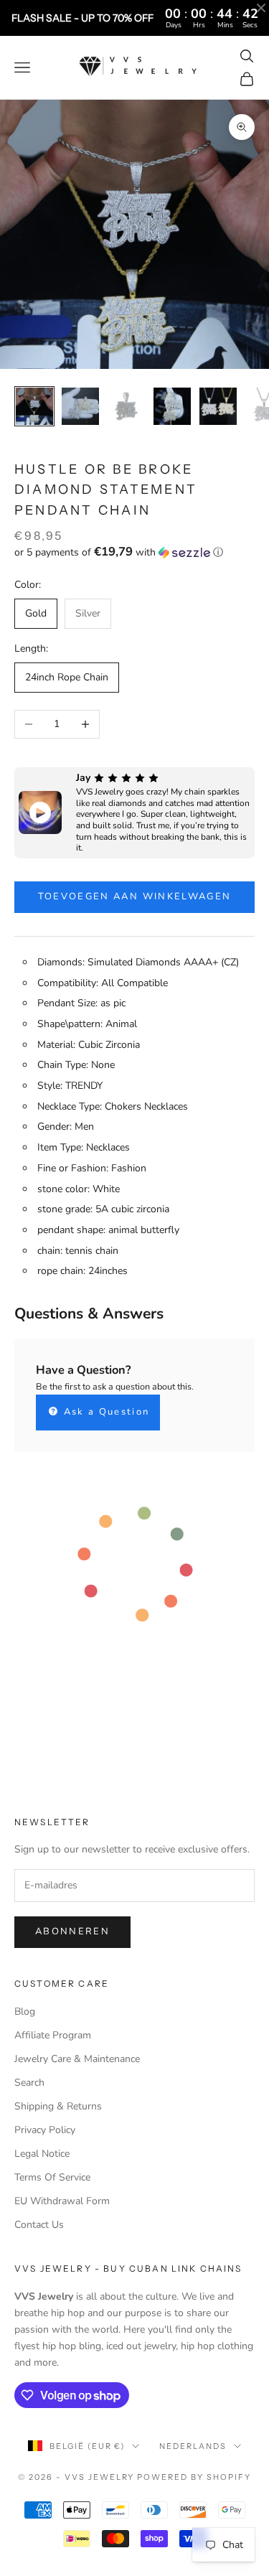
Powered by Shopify (194, 2477)
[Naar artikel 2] (80, 406)
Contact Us (39, 2225)
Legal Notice (42, 2154)
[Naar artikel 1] (34, 406)
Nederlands (193, 2446)
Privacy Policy (45, 2130)
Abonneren (72, 1931)
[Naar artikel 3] (126, 406)
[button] (134, 552)
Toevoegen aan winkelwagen (135, 896)
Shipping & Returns (58, 2106)
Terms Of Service (52, 2177)
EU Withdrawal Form (62, 2201)
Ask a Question (104, 1412)
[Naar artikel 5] (218, 406)
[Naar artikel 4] (172, 406)
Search (29, 2083)
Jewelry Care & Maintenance (77, 2059)
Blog (25, 2011)
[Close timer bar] (261, 8)
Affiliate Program (53, 2035)
